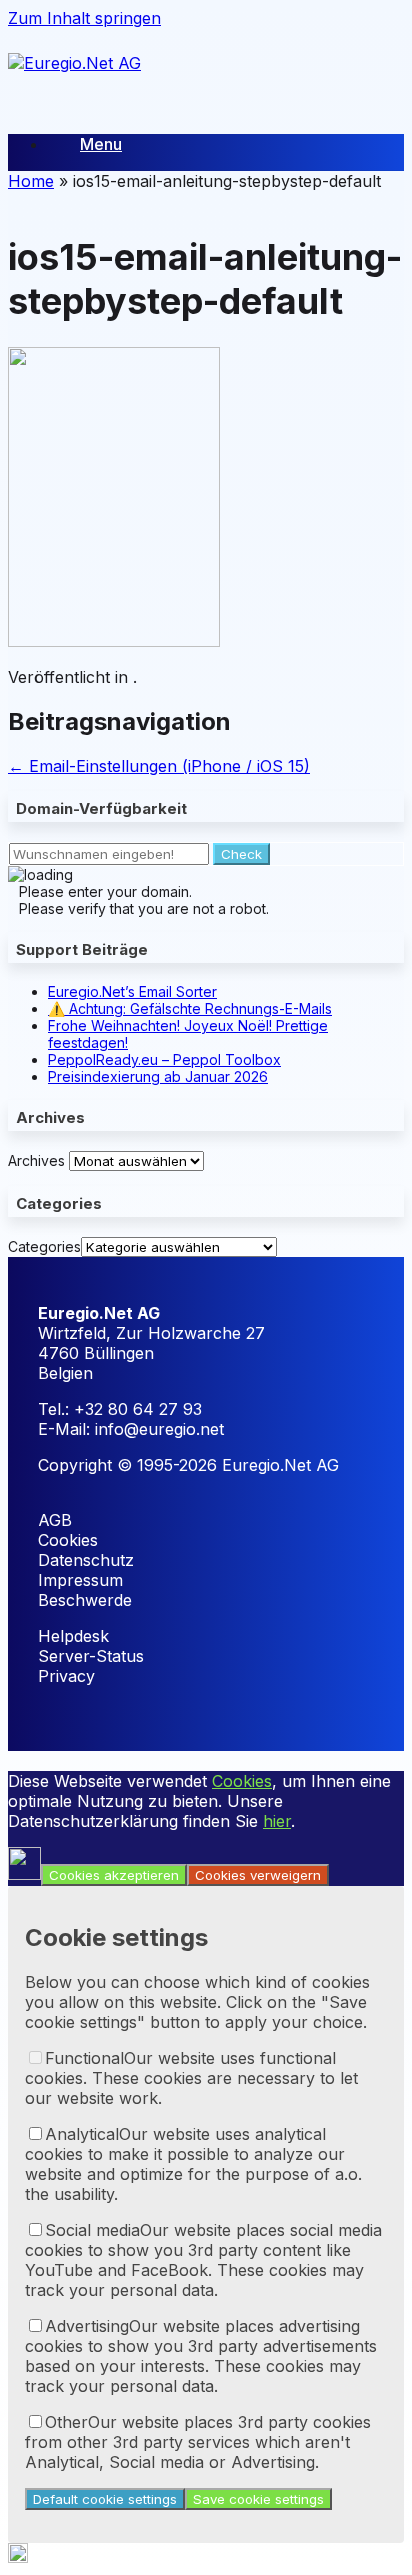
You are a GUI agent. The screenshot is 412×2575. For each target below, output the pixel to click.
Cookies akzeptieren (114, 1875)
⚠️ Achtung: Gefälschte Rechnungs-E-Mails (190, 1008)
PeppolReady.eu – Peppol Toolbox (164, 1059)
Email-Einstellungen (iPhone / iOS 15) (159, 766)
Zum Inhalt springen (84, 18)
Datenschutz (86, 1560)
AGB (55, 1520)
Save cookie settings (258, 2499)
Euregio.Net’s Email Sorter (132, 991)
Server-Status (91, 1656)
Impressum (80, 1580)
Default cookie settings (105, 2499)
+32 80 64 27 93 (138, 1409)
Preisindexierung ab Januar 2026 (158, 1076)
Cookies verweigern (258, 1875)
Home (31, 181)
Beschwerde (85, 1600)
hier (277, 1821)
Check (241, 854)
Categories (44, 1246)
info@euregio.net (159, 1429)
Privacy (66, 1676)
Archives (36, 1160)
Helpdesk (73, 1636)
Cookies (68, 1540)
